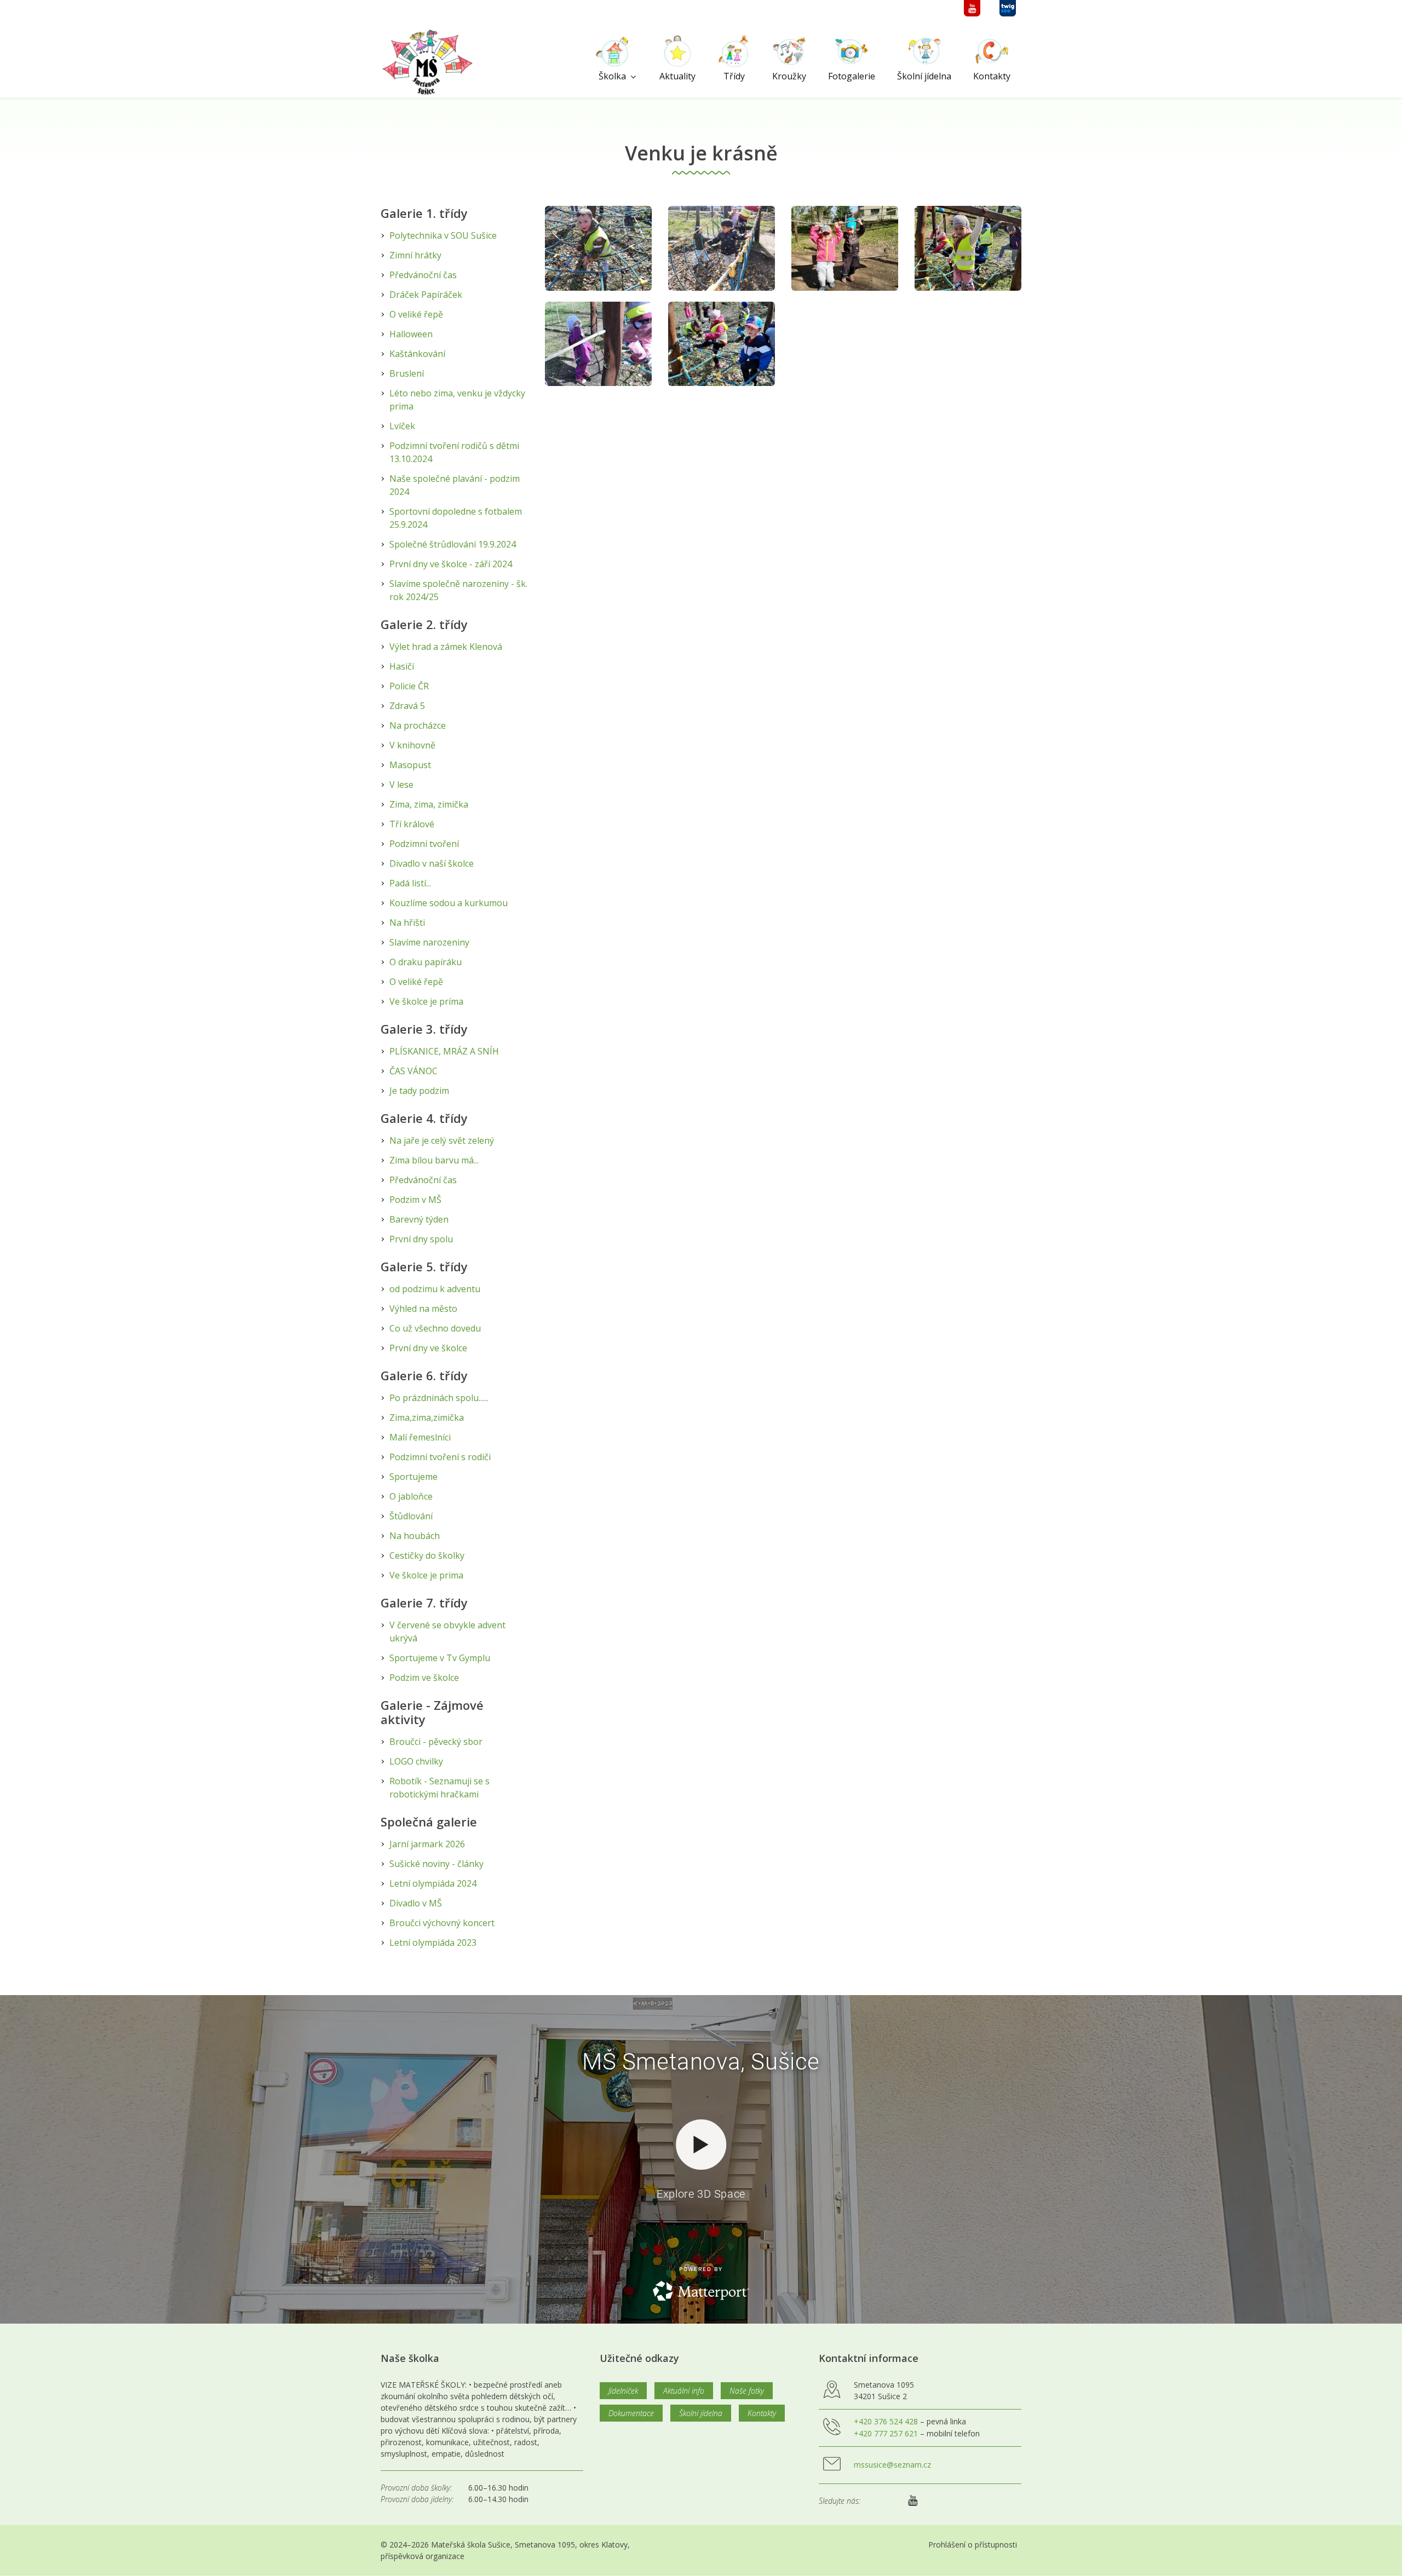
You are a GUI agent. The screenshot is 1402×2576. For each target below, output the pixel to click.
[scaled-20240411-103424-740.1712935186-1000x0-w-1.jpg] (968, 248)
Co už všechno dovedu (435, 1328)
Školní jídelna (701, 2413)
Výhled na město (423, 1309)
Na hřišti (407, 923)
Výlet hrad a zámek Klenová (446, 647)
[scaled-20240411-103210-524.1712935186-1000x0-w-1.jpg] (722, 248)
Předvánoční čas (423, 275)
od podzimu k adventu (435, 1289)
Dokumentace (631, 2413)
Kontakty (762, 2413)
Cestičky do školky (427, 1555)
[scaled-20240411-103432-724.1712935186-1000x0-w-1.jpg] (598, 344)
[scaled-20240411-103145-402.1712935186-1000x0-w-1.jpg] (598, 248)
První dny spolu (421, 1239)
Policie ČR (409, 686)
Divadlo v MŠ (416, 1903)
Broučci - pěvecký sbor (436, 1742)
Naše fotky (747, 2391)
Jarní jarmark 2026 (427, 1844)
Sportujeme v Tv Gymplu (440, 1658)
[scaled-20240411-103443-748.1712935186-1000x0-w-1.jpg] (722, 344)
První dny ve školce (428, 1348)
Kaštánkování (417, 354)
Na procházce (418, 725)
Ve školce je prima (426, 1575)
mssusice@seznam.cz (892, 2465)
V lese (401, 785)
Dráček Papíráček (426, 295)
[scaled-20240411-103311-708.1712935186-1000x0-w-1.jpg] (845, 248)
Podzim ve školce (424, 1678)
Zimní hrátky (415, 255)
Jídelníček (623, 2391)
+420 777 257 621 (886, 2433)
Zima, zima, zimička (429, 804)
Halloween (411, 334)
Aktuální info (684, 2391)
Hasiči (402, 666)
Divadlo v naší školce (432, 863)
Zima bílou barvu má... (434, 1160)
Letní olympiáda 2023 (433, 1943)
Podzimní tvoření (424, 844)
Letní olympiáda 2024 (433, 1883)
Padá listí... (410, 883)
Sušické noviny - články (436, 1864)
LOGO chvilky (416, 1761)
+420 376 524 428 (886, 2421)
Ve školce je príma (426, 1001)
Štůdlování (411, 1516)
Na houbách (415, 1536)
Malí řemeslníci (420, 1437)
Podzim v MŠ (415, 1200)
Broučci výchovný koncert (442, 1923)
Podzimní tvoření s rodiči (440, 1457)
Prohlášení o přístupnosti (973, 2545)
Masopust (410, 765)
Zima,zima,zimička (427, 1417)
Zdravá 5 (407, 706)
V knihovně (412, 745)
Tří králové (412, 824)
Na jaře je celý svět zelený (442, 1140)
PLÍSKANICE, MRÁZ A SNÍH (444, 1051)
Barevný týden (419, 1219)
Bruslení (407, 373)
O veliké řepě (416, 314)
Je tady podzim (419, 1091)
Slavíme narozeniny (429, 942)
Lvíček (402, 426)
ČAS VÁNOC (413, 1071)
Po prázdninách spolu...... (439, 1398)
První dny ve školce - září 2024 (451, 564)
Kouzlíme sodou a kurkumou (449, 903)
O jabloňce (411, 1496)
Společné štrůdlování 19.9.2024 (453, 544)
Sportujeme (413, 1477)
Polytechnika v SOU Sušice (443, 235)
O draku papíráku (426, 962)
